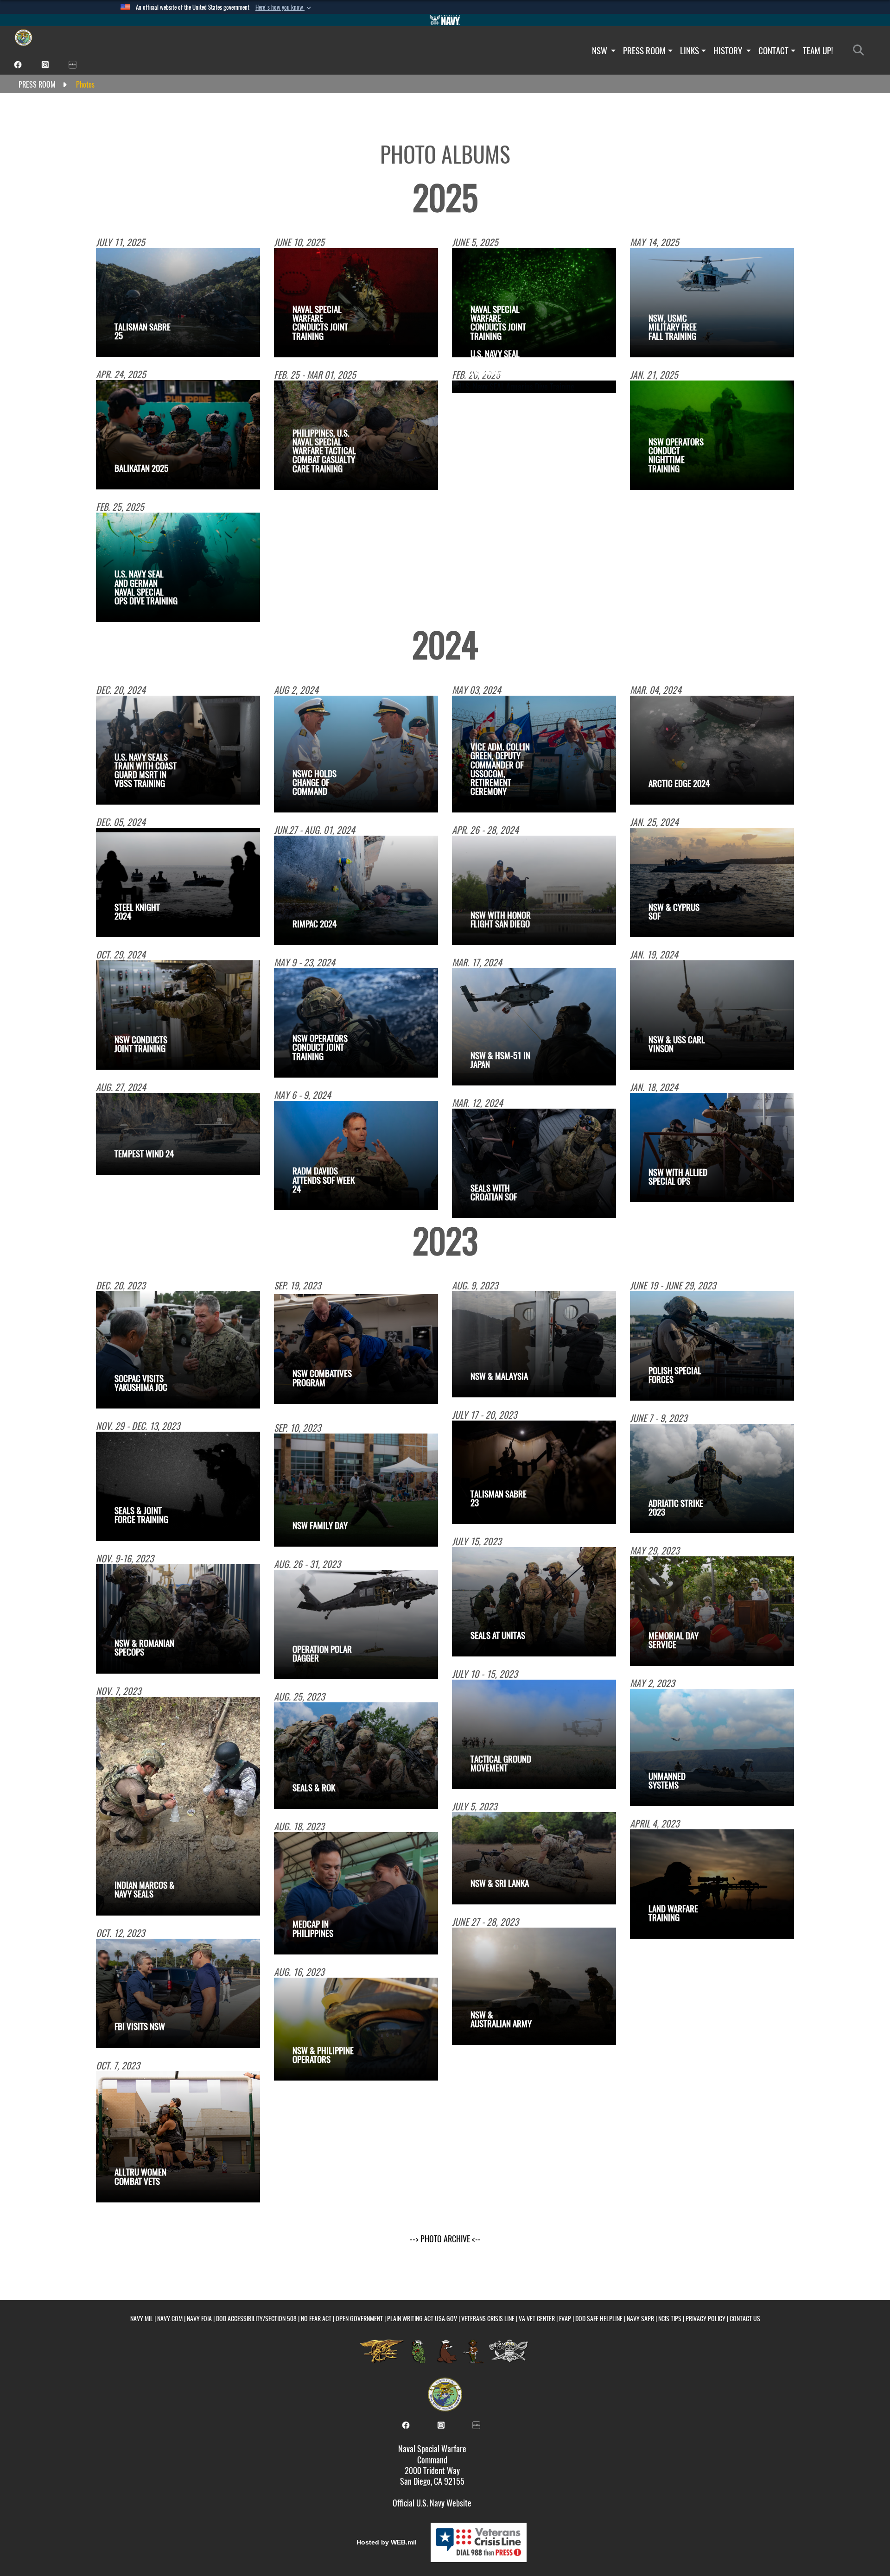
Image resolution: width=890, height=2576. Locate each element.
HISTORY (729, 51)
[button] (284, 7)
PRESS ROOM (644, 51)
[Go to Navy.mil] (445, 20)
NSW (601, 51)
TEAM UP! (818, 51)
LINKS (690, 51)
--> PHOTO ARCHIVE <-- (445, 2239)
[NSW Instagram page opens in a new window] (45, 64)
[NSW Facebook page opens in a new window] (18, 64)
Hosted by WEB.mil (387, 2542)
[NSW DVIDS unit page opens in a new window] (73, 64)
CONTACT (773, 51)
